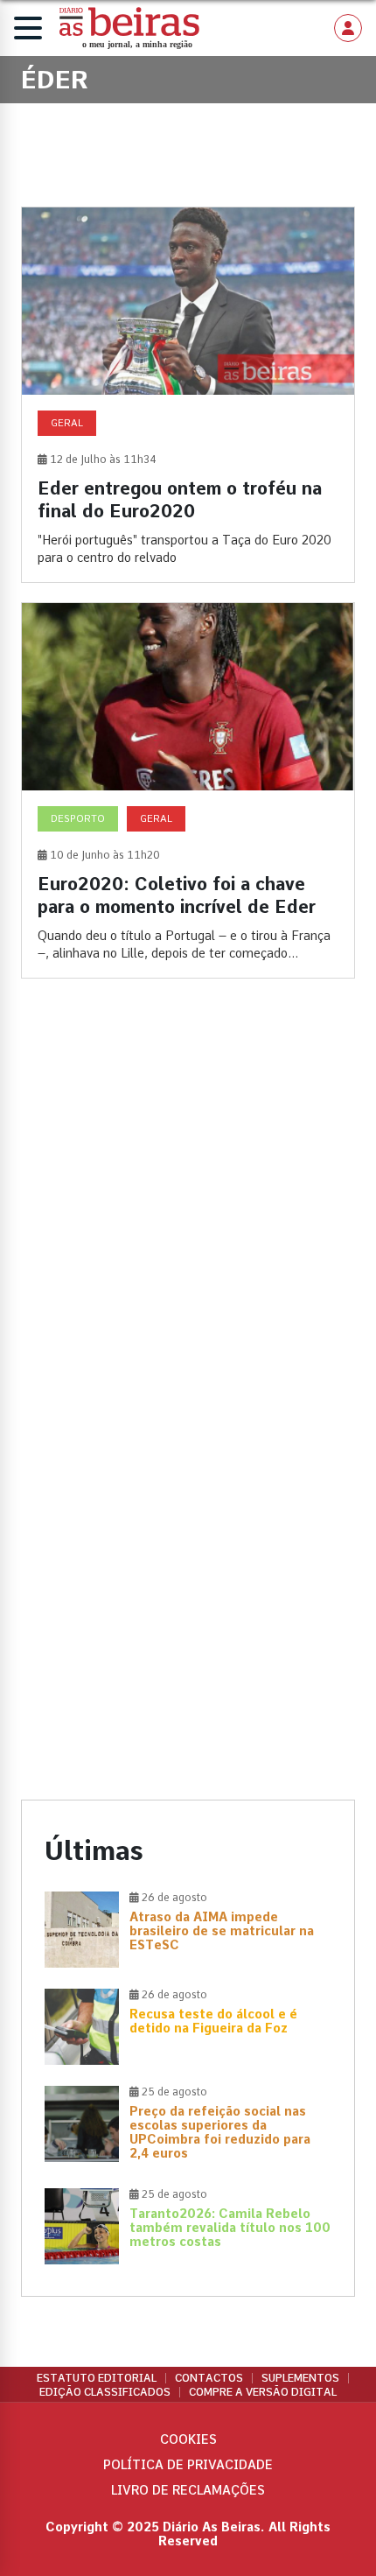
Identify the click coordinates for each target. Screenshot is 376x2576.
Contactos (209, 2378)
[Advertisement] (188, 1209)
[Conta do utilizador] (348, 28)
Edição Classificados (105, 2392)
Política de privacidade (188, 2465)
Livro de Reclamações (188, 2490)
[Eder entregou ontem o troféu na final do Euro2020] (188, 395)
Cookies (188, 2439)
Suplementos (300, 2378)
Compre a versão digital (263, 2392)
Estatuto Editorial (97, 2378)
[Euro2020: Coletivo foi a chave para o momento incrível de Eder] (188, 790)
